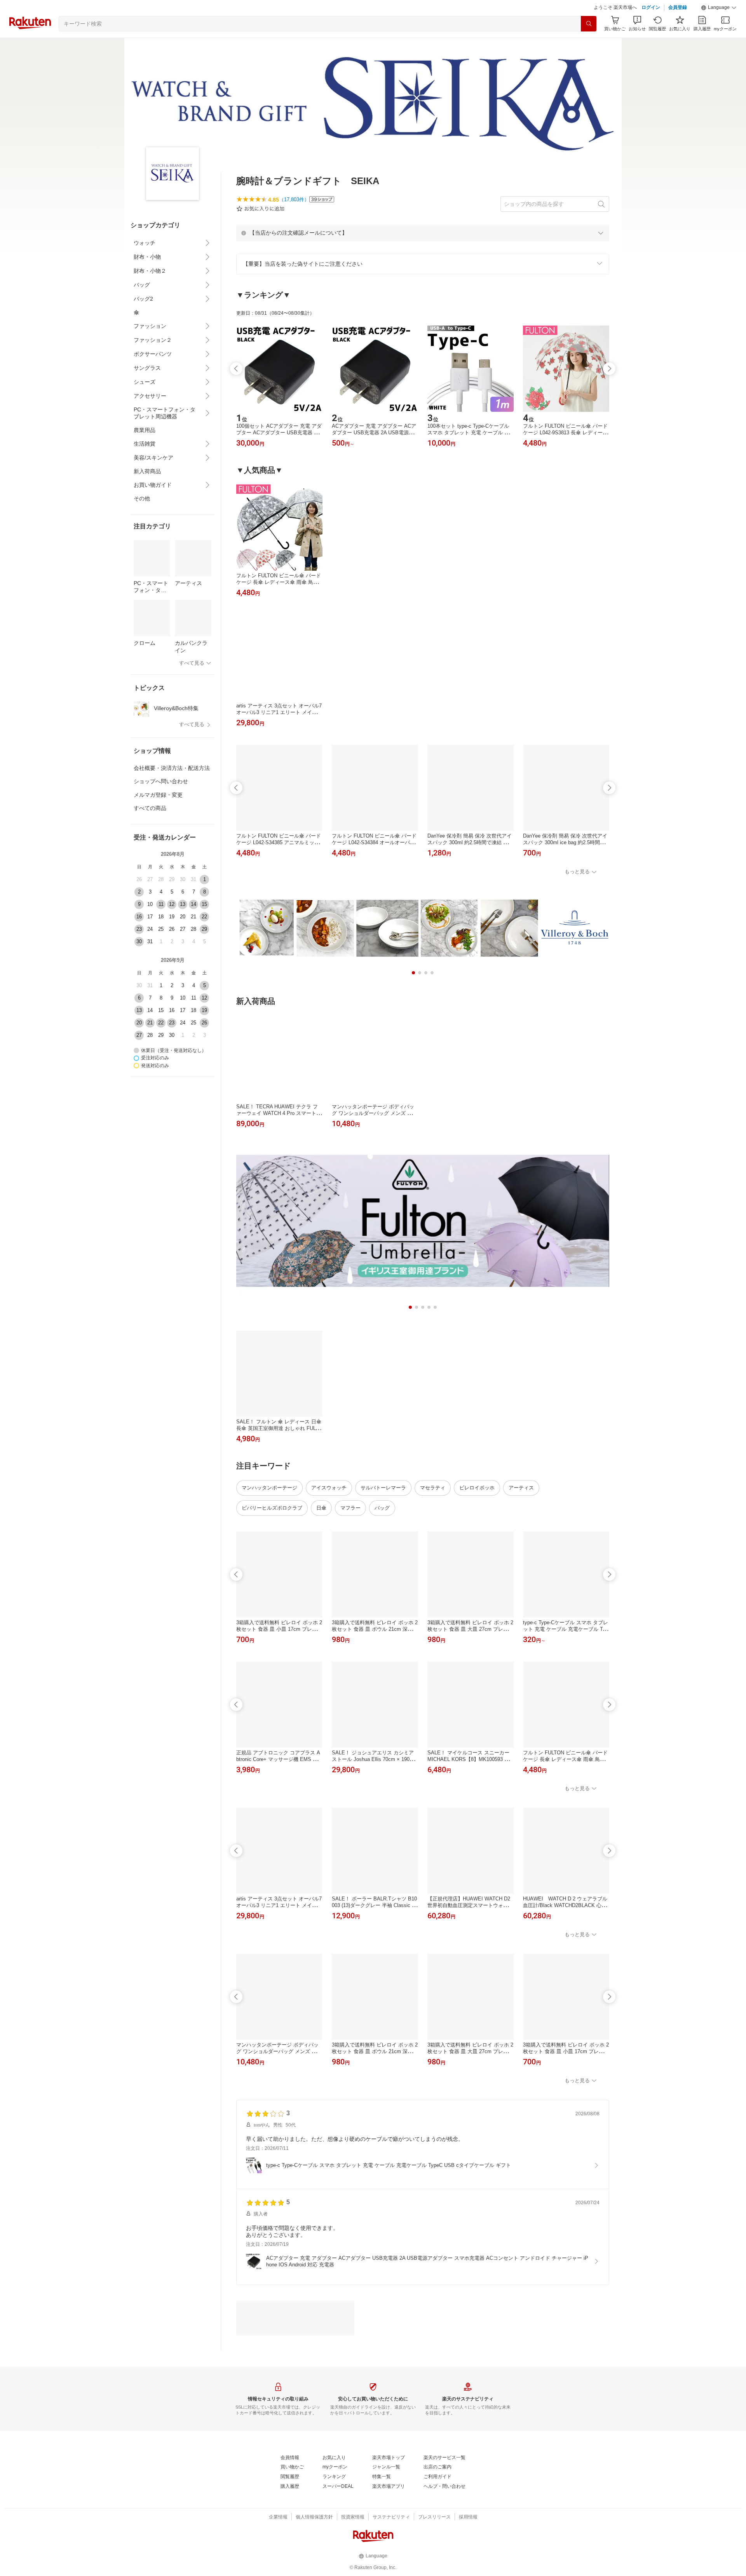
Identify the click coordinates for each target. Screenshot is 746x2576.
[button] (719, 27)
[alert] (423, 252)
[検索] (589, 43)
